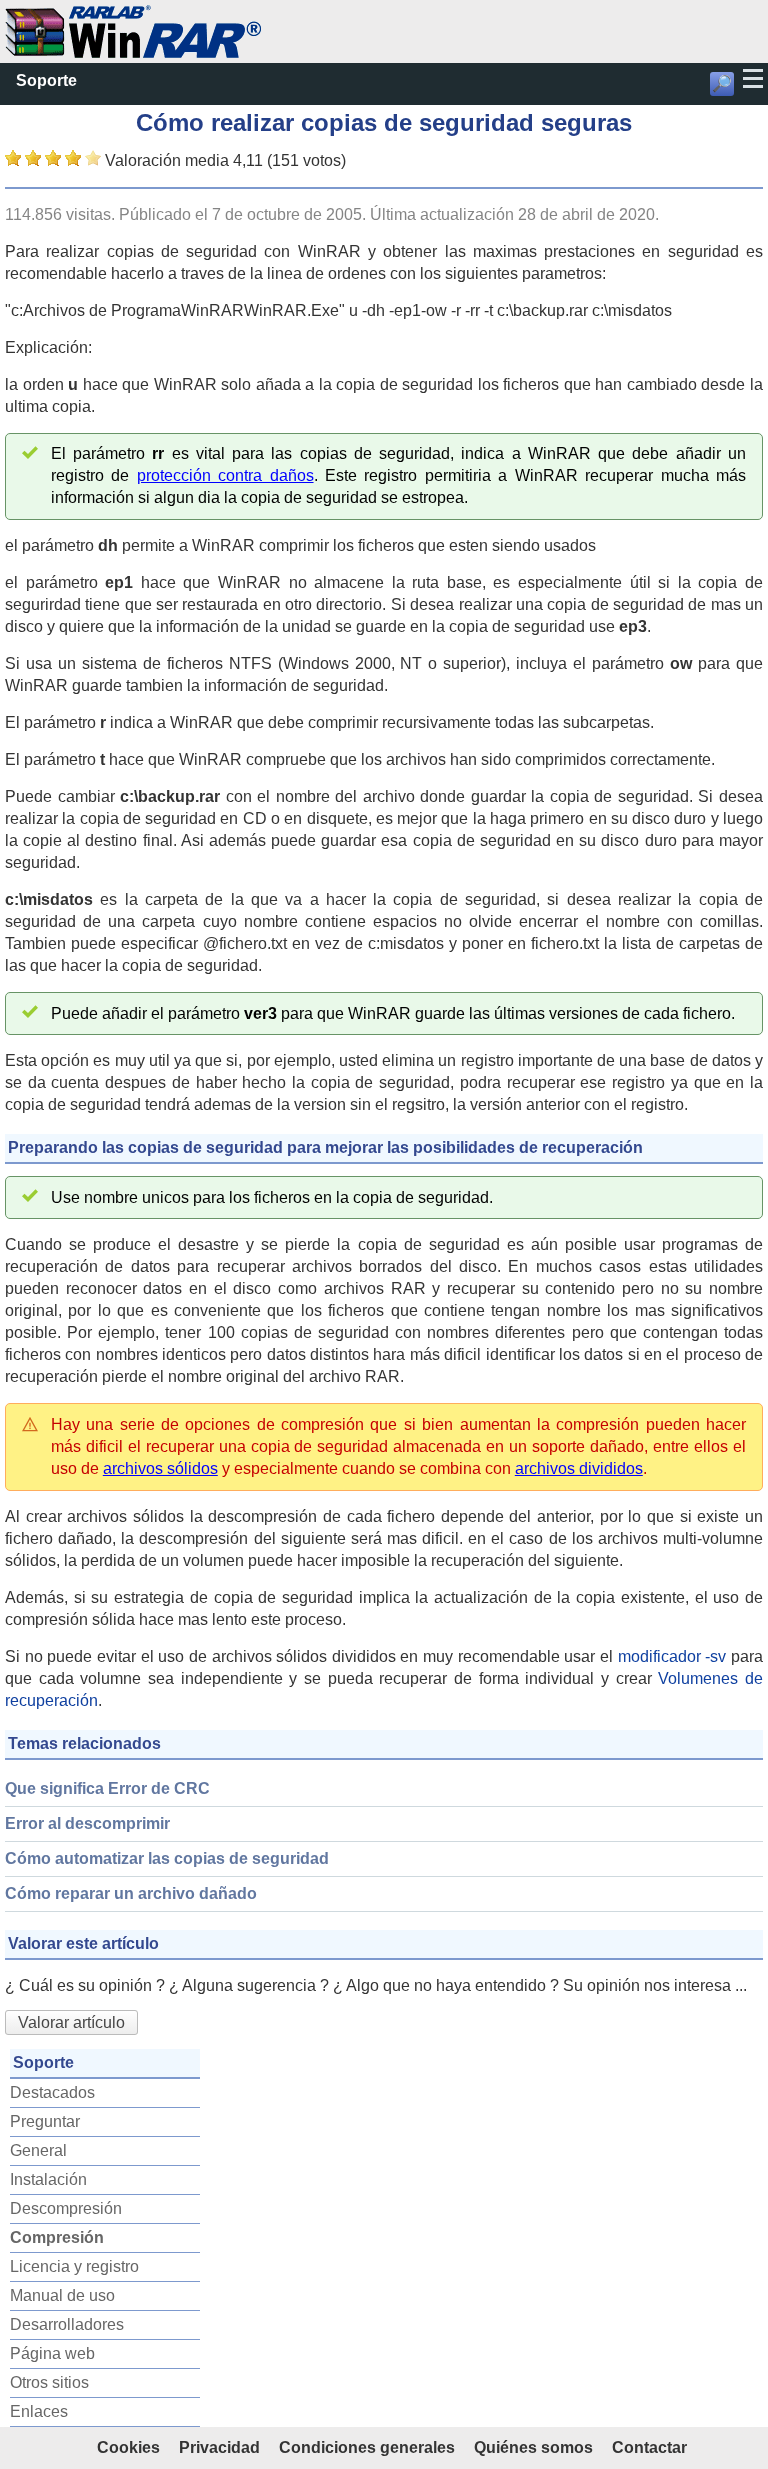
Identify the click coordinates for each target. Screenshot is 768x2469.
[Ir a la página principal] (133, 15)
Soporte (46, 80)
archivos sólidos (160, 1468)
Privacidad (219, 2447)
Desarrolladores (67, 2324)
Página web (52, 2353)
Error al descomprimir (87, 1823)
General (38, 2150)
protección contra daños (225, 475)
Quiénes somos (533, 2447)
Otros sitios (49, 2382)
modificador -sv (672, 1656)
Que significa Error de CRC (107, 1788)
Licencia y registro (74, 2266)
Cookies (128, 2447)
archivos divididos (579, 1468)
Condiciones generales (367, 2447)
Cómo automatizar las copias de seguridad (167, 1858)
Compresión (57, 2237)
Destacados (52, 2092)
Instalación (48, 2179)
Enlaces (39, 2411)
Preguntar (45, 2121)
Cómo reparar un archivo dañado (131, 1893)
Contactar (649, 2447)
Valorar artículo (71, 2022)
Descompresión (66, 2208)
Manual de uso (62, 2295)
